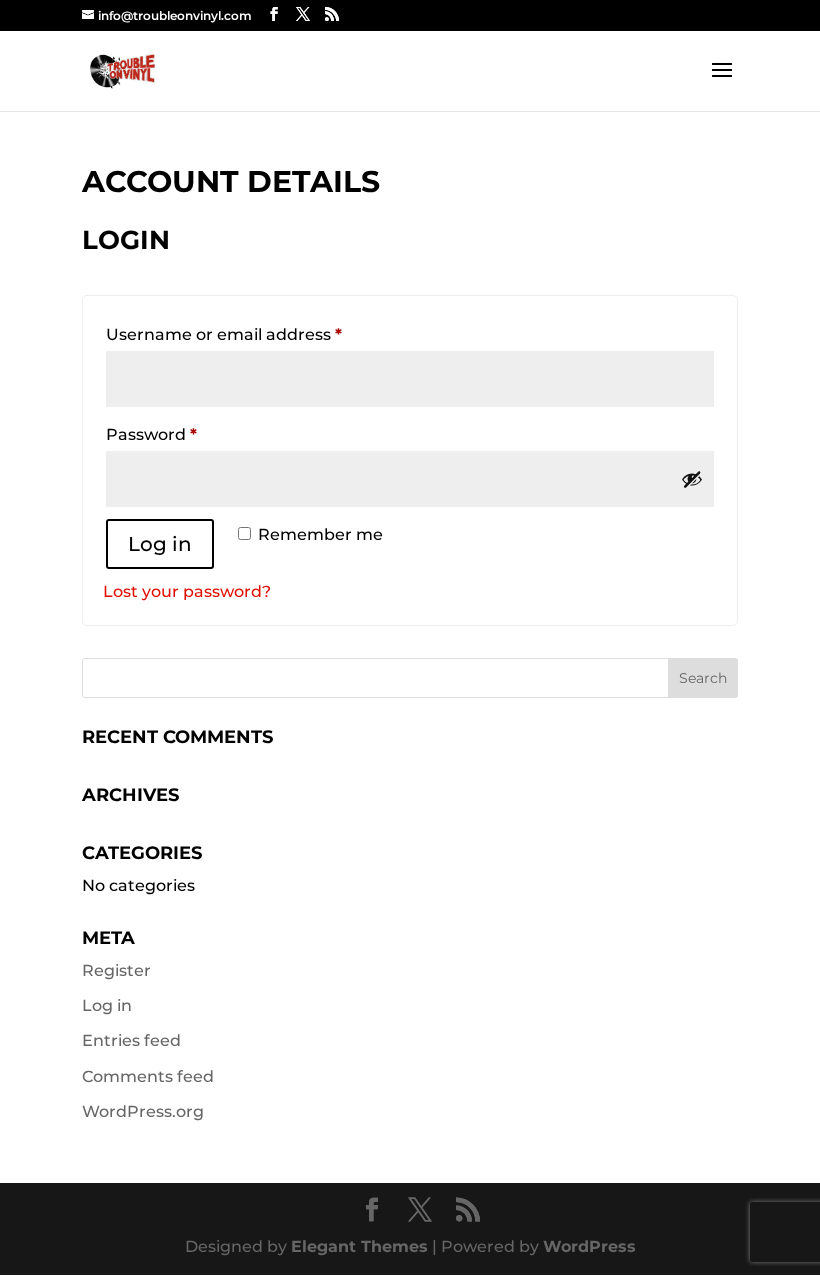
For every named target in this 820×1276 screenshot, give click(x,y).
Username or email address (261, 334)
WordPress (589, 1246)
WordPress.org (143, 1111)
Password (189, 434)
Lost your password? (187, 591)
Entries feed (131, 1040)
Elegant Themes (359, 1246)
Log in (160, 544)
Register (116, 970)
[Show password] (692, 479)
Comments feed (148, 1076)
